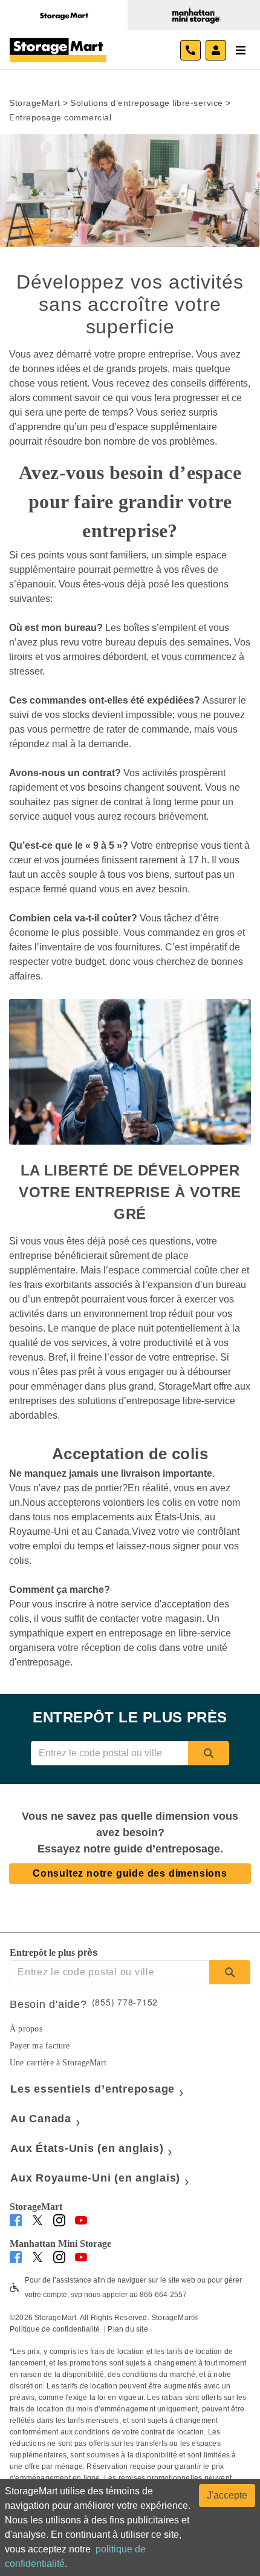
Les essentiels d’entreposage (93, 2089)
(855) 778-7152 (125, 2002)
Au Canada (41, 2119)
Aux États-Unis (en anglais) (87, 2148)
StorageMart (35, 103)
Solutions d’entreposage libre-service (147, 103)
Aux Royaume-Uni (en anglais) (95, 2178)
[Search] (209, 1753)
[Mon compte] (216, 50)
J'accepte (227, 2495)
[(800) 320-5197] (190, 50)
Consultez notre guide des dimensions (130, 1873)
